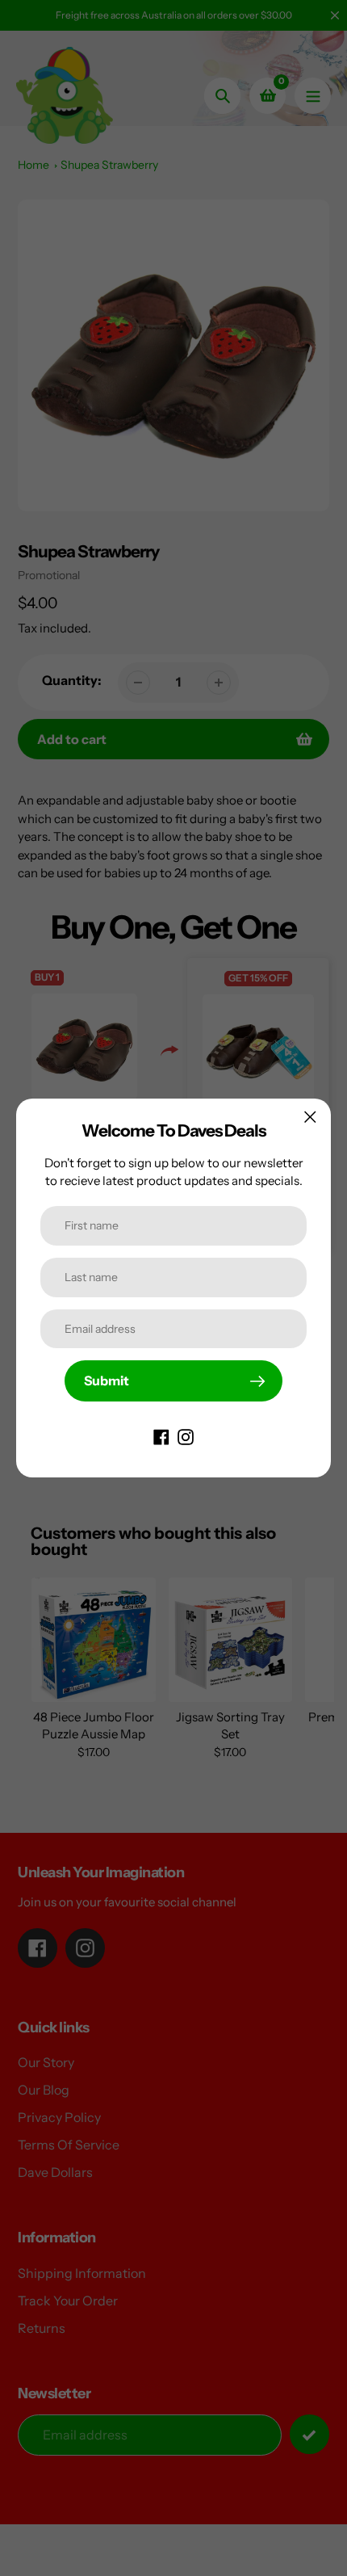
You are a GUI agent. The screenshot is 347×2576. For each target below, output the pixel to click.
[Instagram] (186, 1435)
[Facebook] (161, 1435)
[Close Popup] (310, 1117)
